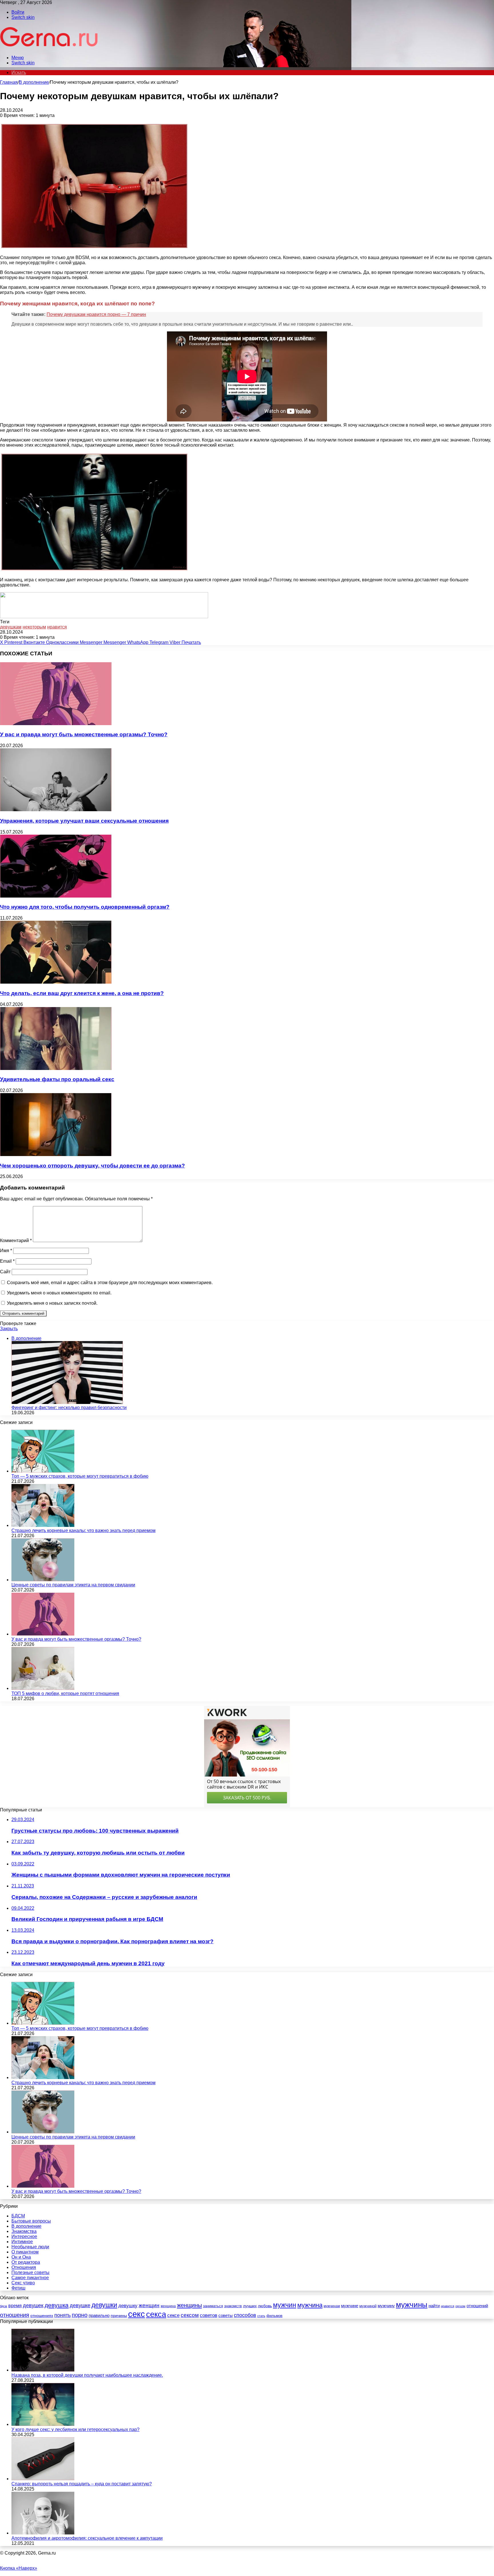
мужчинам (332, 2306)
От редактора (26, 2262)
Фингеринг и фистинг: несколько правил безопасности (69, 1408)
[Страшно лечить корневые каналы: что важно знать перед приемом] (43, 1525)
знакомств (233, 2306)
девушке (80, 2306)
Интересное (24, 2236)
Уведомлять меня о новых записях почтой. (52, 1303)
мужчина (310, 2305)
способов (245, 2315)
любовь (265, 2306)
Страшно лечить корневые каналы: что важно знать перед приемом (83, 1530)
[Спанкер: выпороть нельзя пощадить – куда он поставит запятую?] (43, 2479)
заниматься (213, 2306)
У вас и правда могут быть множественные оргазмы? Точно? (84, 734)
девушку (128, 2306)
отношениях (42, 2316)
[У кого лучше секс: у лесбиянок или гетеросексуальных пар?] (43, 2424)
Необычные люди (30, 2247)
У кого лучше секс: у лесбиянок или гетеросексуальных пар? (75, 2429)
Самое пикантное (30, 2278)
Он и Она (21, 2257)
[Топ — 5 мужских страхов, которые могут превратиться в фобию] (43, 1471)
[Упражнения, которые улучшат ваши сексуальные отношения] (56, 810)
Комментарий (16, 1241)
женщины (189, 2305)
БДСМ (18, 2216)
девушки (104, 2305)
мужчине (350, 2306)
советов (209, 2315)
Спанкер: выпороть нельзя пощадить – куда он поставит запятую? (82, 2484)
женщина (168, 2306)
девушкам (11, 627)
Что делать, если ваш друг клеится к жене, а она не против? (82, 993)
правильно (99, 2315)
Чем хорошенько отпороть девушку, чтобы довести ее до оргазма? (92, 1166)
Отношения (24, 2267)
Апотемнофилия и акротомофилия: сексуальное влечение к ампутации (87, 2538)
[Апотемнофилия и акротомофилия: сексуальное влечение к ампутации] (43, 2533)
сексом (190, 2315)
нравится (57, 627)
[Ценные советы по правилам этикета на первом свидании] (43, 1580)
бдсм (4, 2306)
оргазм (460, 2306)
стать (261, 2316)
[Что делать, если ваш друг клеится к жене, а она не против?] (56, 982)
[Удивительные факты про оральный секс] (56, 1068)
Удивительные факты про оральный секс (57, 1079)
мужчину (386, 2306)
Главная (9, 82)
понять (62, 2315)
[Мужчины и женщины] (49, 48)
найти (434, 2306)
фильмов (274, 2316)
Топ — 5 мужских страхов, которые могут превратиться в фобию (80, 1476)
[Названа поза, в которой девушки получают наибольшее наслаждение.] (43, 2370)
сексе (173, 2315)
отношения (15, 2315)
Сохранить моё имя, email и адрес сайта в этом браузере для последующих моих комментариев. (110, 1283)
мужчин (285, 2305)
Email (7, 1261)
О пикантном (25, 2252)
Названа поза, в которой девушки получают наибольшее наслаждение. (87, 2375)
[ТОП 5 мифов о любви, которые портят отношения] (43, 1688)
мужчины (412, 2305)
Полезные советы (30, 2272)
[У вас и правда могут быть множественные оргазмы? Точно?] (56, 724)
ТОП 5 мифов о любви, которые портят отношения (65, 1693)
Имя (6, 1251)
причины (119, 2316)
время (15, 2306)
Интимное (22, 2242)
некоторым (34, 627)
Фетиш (18, 2288)
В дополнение (34, 82)
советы (226, 2316)
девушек (33, 2306)
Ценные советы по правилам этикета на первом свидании (73, 1585)
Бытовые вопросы (31, 2221)
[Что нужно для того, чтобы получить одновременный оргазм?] (56, 896)
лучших (250, 2306)
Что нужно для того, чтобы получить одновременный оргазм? (85, 907)
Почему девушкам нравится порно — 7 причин (96, 314)
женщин (149, 2305)
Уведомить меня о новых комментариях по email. (59, 1293)
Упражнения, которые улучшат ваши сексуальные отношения (84, 821)
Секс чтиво (23, 2283)
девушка (57, 2305)
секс (137, 2314)
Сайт (5, 1272)
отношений (477, 2306)
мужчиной (368, 2306)
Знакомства (24, 2231)
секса (156, 2314)
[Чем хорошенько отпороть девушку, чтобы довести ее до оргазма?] (56, 1154)
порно (80, 2315)
